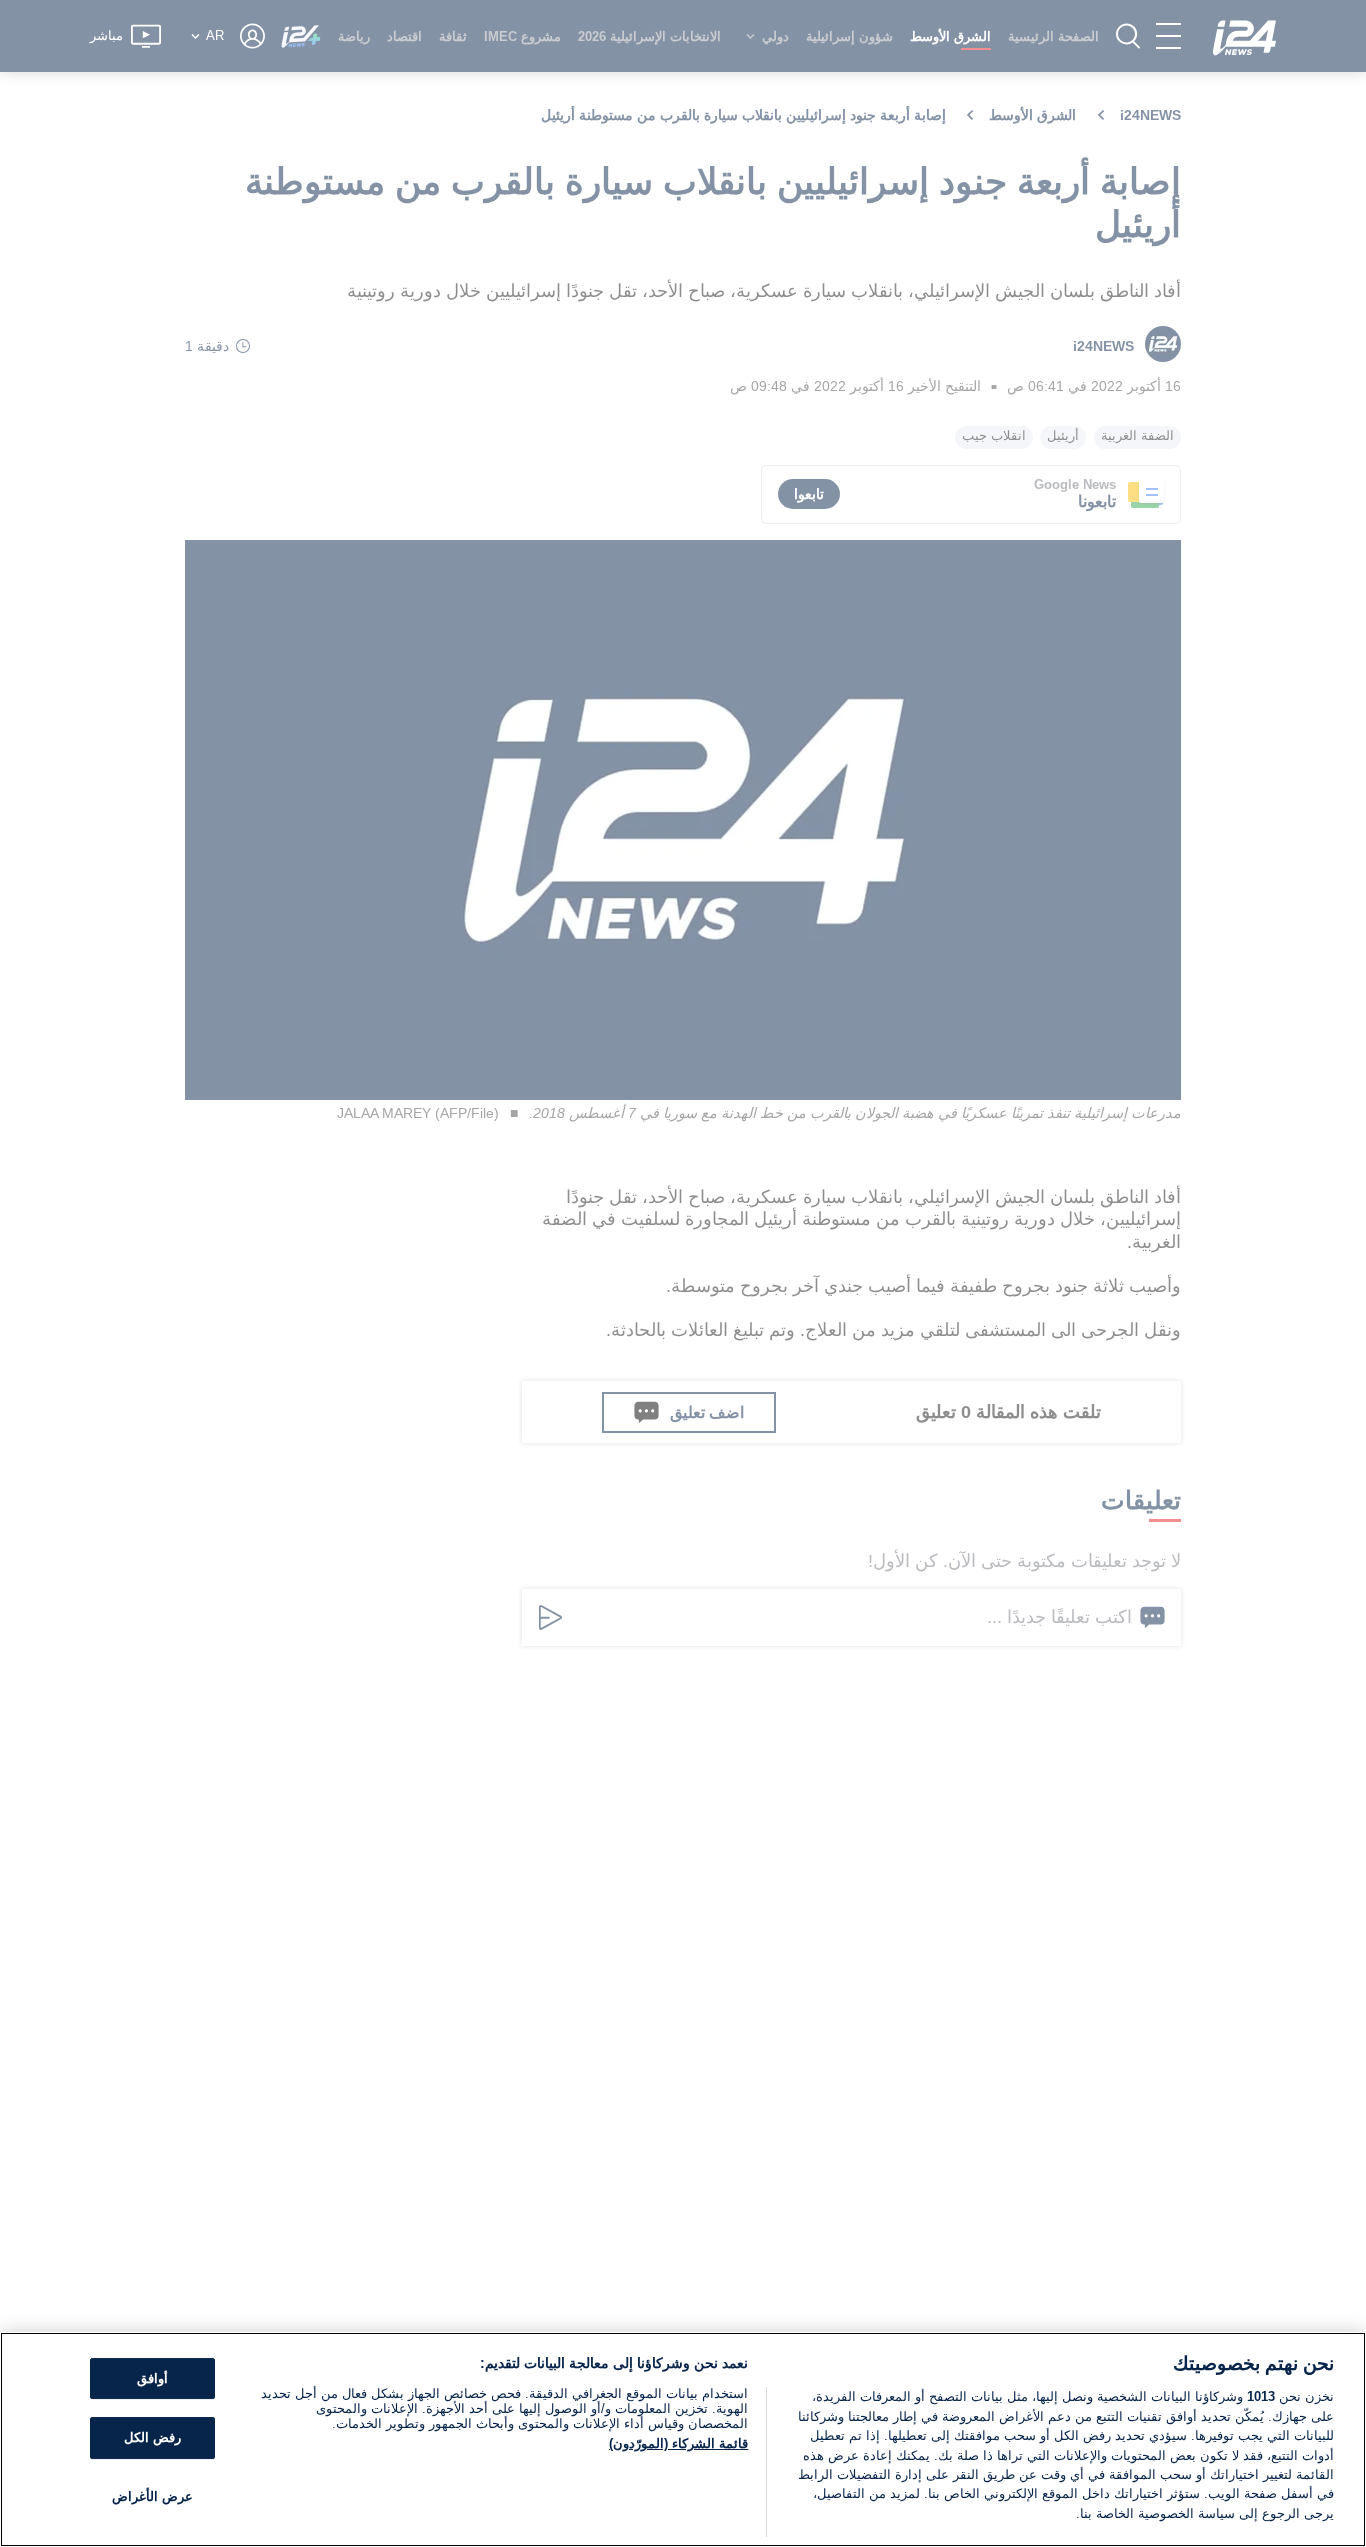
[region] (683, 2439)
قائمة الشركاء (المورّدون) (678, 2443)
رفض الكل (152, 2437)
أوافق (152, 2378)
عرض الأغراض (152, 2496)
